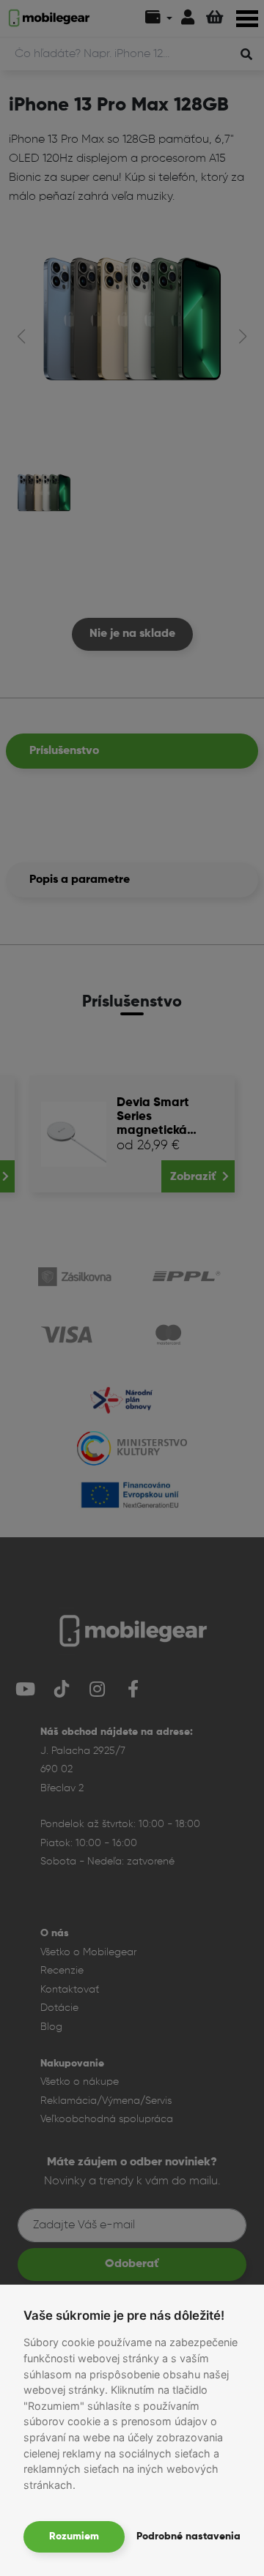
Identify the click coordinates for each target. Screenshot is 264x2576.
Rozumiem (74, 2536)
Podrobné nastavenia (188, 2536)
